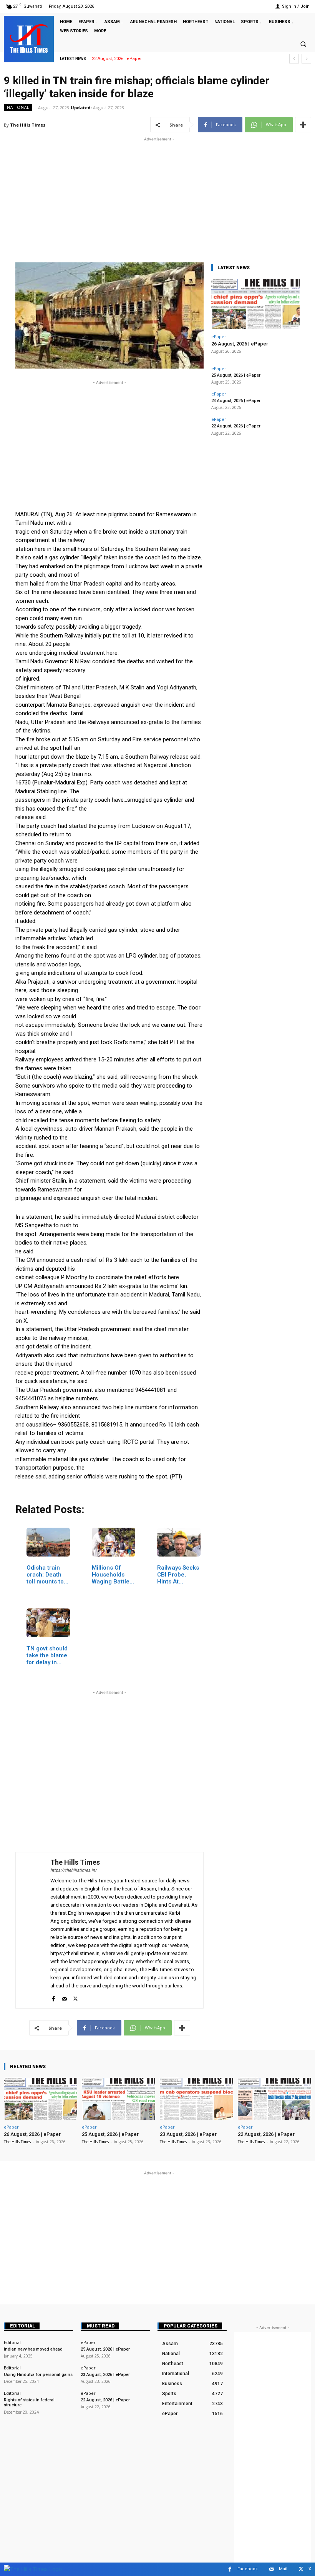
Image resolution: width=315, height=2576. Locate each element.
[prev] (294, 59)
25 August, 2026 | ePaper (236, 375)
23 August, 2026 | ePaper (236, 401)
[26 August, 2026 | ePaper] (255, 304)
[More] (303, 125)
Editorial (22, 2326)
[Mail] (64, 1997)
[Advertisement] (157, 197)
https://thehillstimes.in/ (74, 1870)
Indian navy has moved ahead (33, 2349)
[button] (303, 44)
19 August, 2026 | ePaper (117, 59)
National (18, 107)
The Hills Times (28, 125)
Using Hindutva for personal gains (38, 2375)
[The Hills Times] (29, 38)
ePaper (219, 336)
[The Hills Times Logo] (33, 2569)
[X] (75, 1997)
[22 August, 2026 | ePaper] (274, 2099)
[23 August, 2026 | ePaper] (196, 2099)
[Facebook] (53, 1997)
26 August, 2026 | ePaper (240, 344)
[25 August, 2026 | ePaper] (119, 2099)
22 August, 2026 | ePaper (236, 426)
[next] (306, 59)
